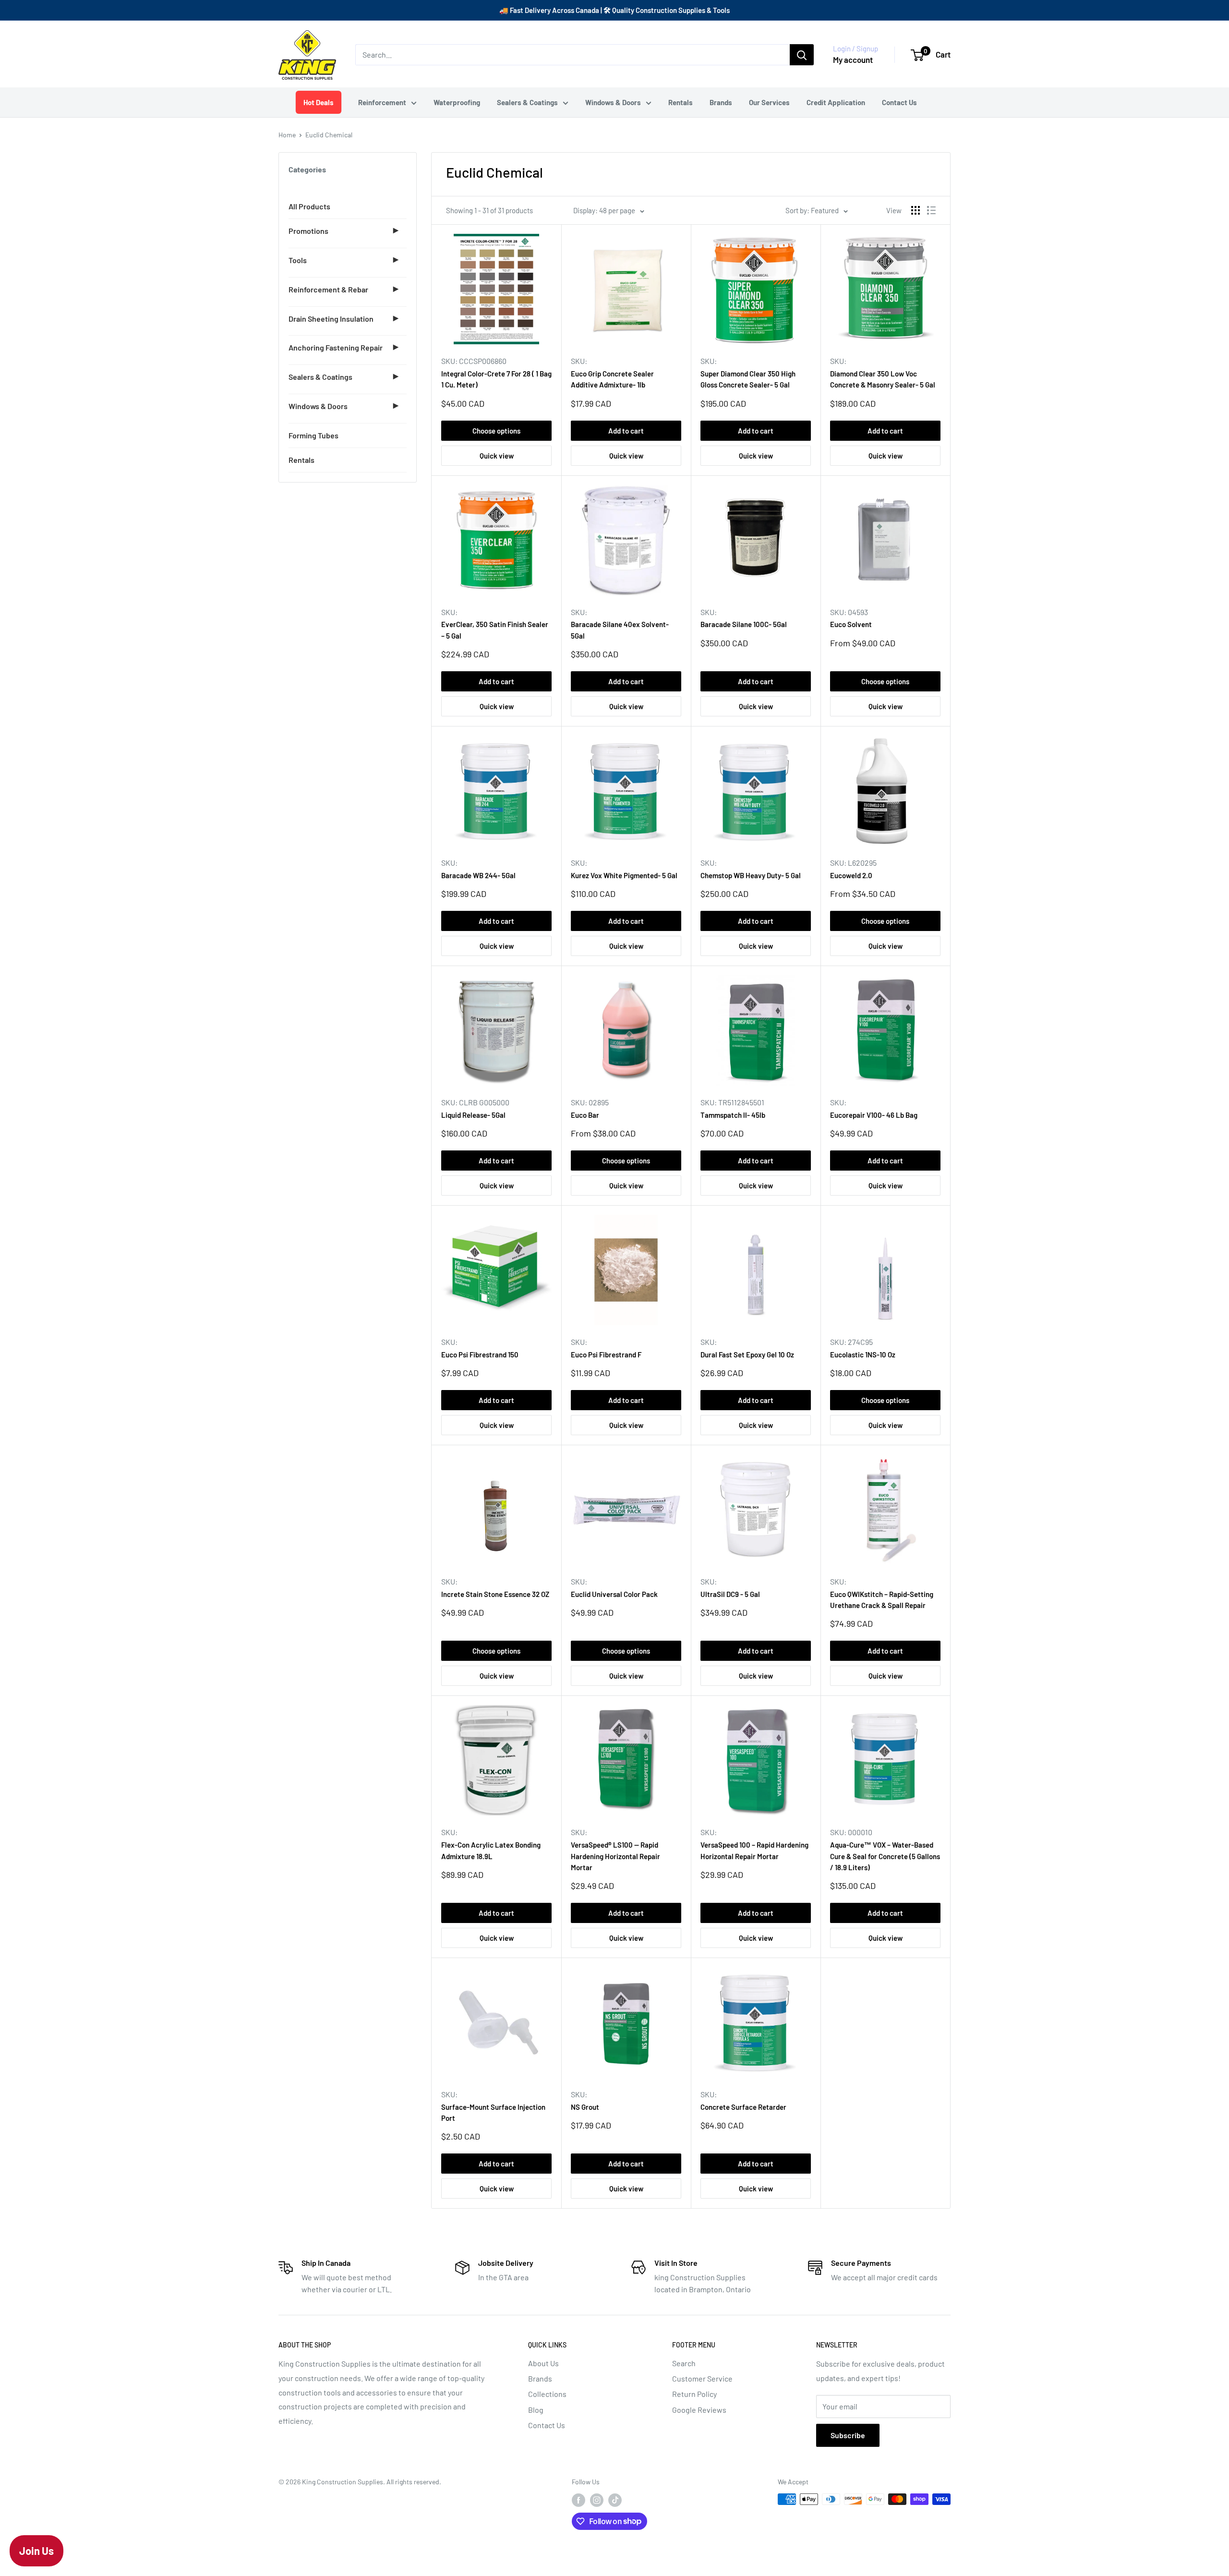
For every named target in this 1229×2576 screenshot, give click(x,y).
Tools (298, 260)
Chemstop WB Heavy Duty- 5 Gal (751, 875)
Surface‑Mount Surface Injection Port (493, 2112)
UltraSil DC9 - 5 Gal (730, 1594)
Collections (547, 2394)
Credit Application (836, 102)
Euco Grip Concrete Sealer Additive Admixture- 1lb (612, 379)
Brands (721, 102)
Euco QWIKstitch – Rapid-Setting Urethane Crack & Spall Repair (882, 1600)
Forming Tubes (313, 435)
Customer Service (702, 2378)
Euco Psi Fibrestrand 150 (480, 1355)
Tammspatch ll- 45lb (733, 1115)
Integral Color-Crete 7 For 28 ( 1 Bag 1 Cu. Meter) (496, 379)
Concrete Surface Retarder (743, 2107)
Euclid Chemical (329, 135)
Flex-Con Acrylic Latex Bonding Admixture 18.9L (491, 1850)
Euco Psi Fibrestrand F (606, 1355)
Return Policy (694, 2394)
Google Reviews (699, 2410)
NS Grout (585, 2107)
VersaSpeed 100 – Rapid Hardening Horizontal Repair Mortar (754, 1850)
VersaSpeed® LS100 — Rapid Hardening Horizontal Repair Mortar (615, 1856)
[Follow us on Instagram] (597, 2500)
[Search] (802, 55)
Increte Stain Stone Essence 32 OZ (495, 1594)
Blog (536, 2410)
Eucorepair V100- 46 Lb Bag (874, 1115)
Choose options (496, 431)
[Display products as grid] (916, 210)
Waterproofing (457, 102)
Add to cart (626, 431)
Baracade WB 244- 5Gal (478, 875)
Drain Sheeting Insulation (331, 319)
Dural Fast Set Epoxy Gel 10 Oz (747, 1355)
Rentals (681, 102)
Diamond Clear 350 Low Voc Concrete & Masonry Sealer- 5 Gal (883, 379)
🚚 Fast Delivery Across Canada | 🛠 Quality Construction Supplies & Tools (614, 10)
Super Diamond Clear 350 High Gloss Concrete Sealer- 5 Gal (748, 379)
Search (684, 2363)
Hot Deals (318, 102)
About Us (543, 2363)
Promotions (308, 231)
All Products (309, 206)
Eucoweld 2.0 (851, 875)
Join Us (36, 2551)
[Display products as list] (931, 210)
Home (287, 135)
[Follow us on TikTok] (615, 2500)
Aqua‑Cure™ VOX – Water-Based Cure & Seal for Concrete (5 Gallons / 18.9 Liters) (885, 1856)
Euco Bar (585, 1115)
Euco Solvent (851, 624)
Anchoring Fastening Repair (336, 347)
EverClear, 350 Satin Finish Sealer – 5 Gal (495, 630)
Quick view (497, 456)
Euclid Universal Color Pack (614, 1594)
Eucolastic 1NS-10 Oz (863, 1355)
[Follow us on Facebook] (578, 2500)
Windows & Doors (613, 102)
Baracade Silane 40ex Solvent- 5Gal (620, 630)
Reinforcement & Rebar (328, 289)
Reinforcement (382, 102)
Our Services (769, 102)
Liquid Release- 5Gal (473, 1115)
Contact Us (899, 102)
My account (853, 60)
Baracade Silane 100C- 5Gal (744, 624)
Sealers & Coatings (527, 102)
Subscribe (848, 2435)
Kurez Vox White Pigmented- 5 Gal (624, 875)
